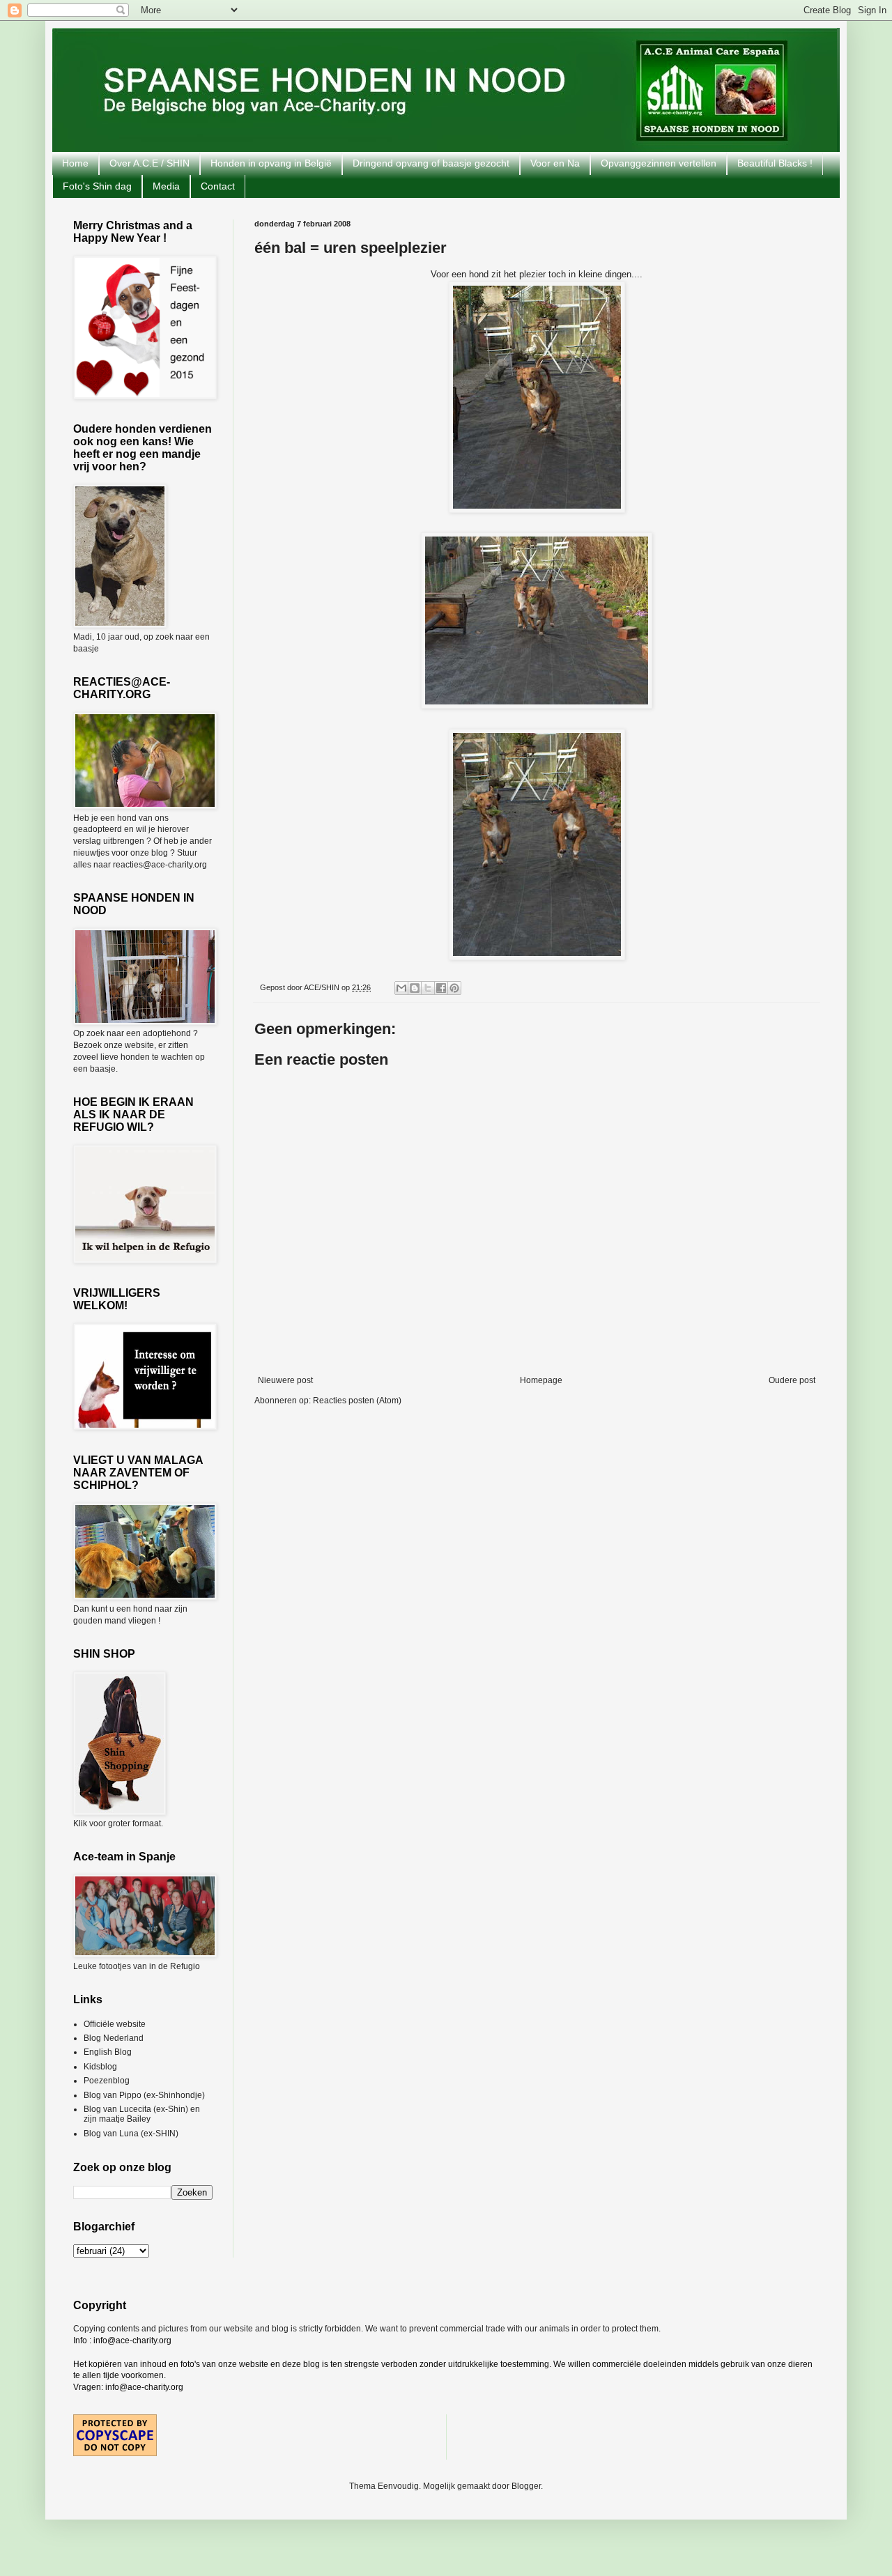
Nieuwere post (285, 1380)
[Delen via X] (428, 988)
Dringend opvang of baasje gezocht (431, 163)
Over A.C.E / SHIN (149, 163)
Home (75, 163)
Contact (218, 186)
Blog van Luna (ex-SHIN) (131, 2134)
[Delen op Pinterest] (454, 988)
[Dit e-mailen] (401, 988)
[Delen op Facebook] (441, 988)
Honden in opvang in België (271, 163)
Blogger (526, 2486)
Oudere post (792, 1380)
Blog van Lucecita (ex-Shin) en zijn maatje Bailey (142, 2114)
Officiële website (115, 2024)
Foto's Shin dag (97, 186)
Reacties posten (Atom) (357, 1401)
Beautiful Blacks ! (775, 163)
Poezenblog (107, 2081)
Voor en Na (555, 163)
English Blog (108, 2052)
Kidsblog (100, 2067)
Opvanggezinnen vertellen (659, 163)
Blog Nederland (114, 2038)
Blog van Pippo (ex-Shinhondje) (144, 2095)
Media (166, 186)
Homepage (541, 1380)
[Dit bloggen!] (415, 988)
